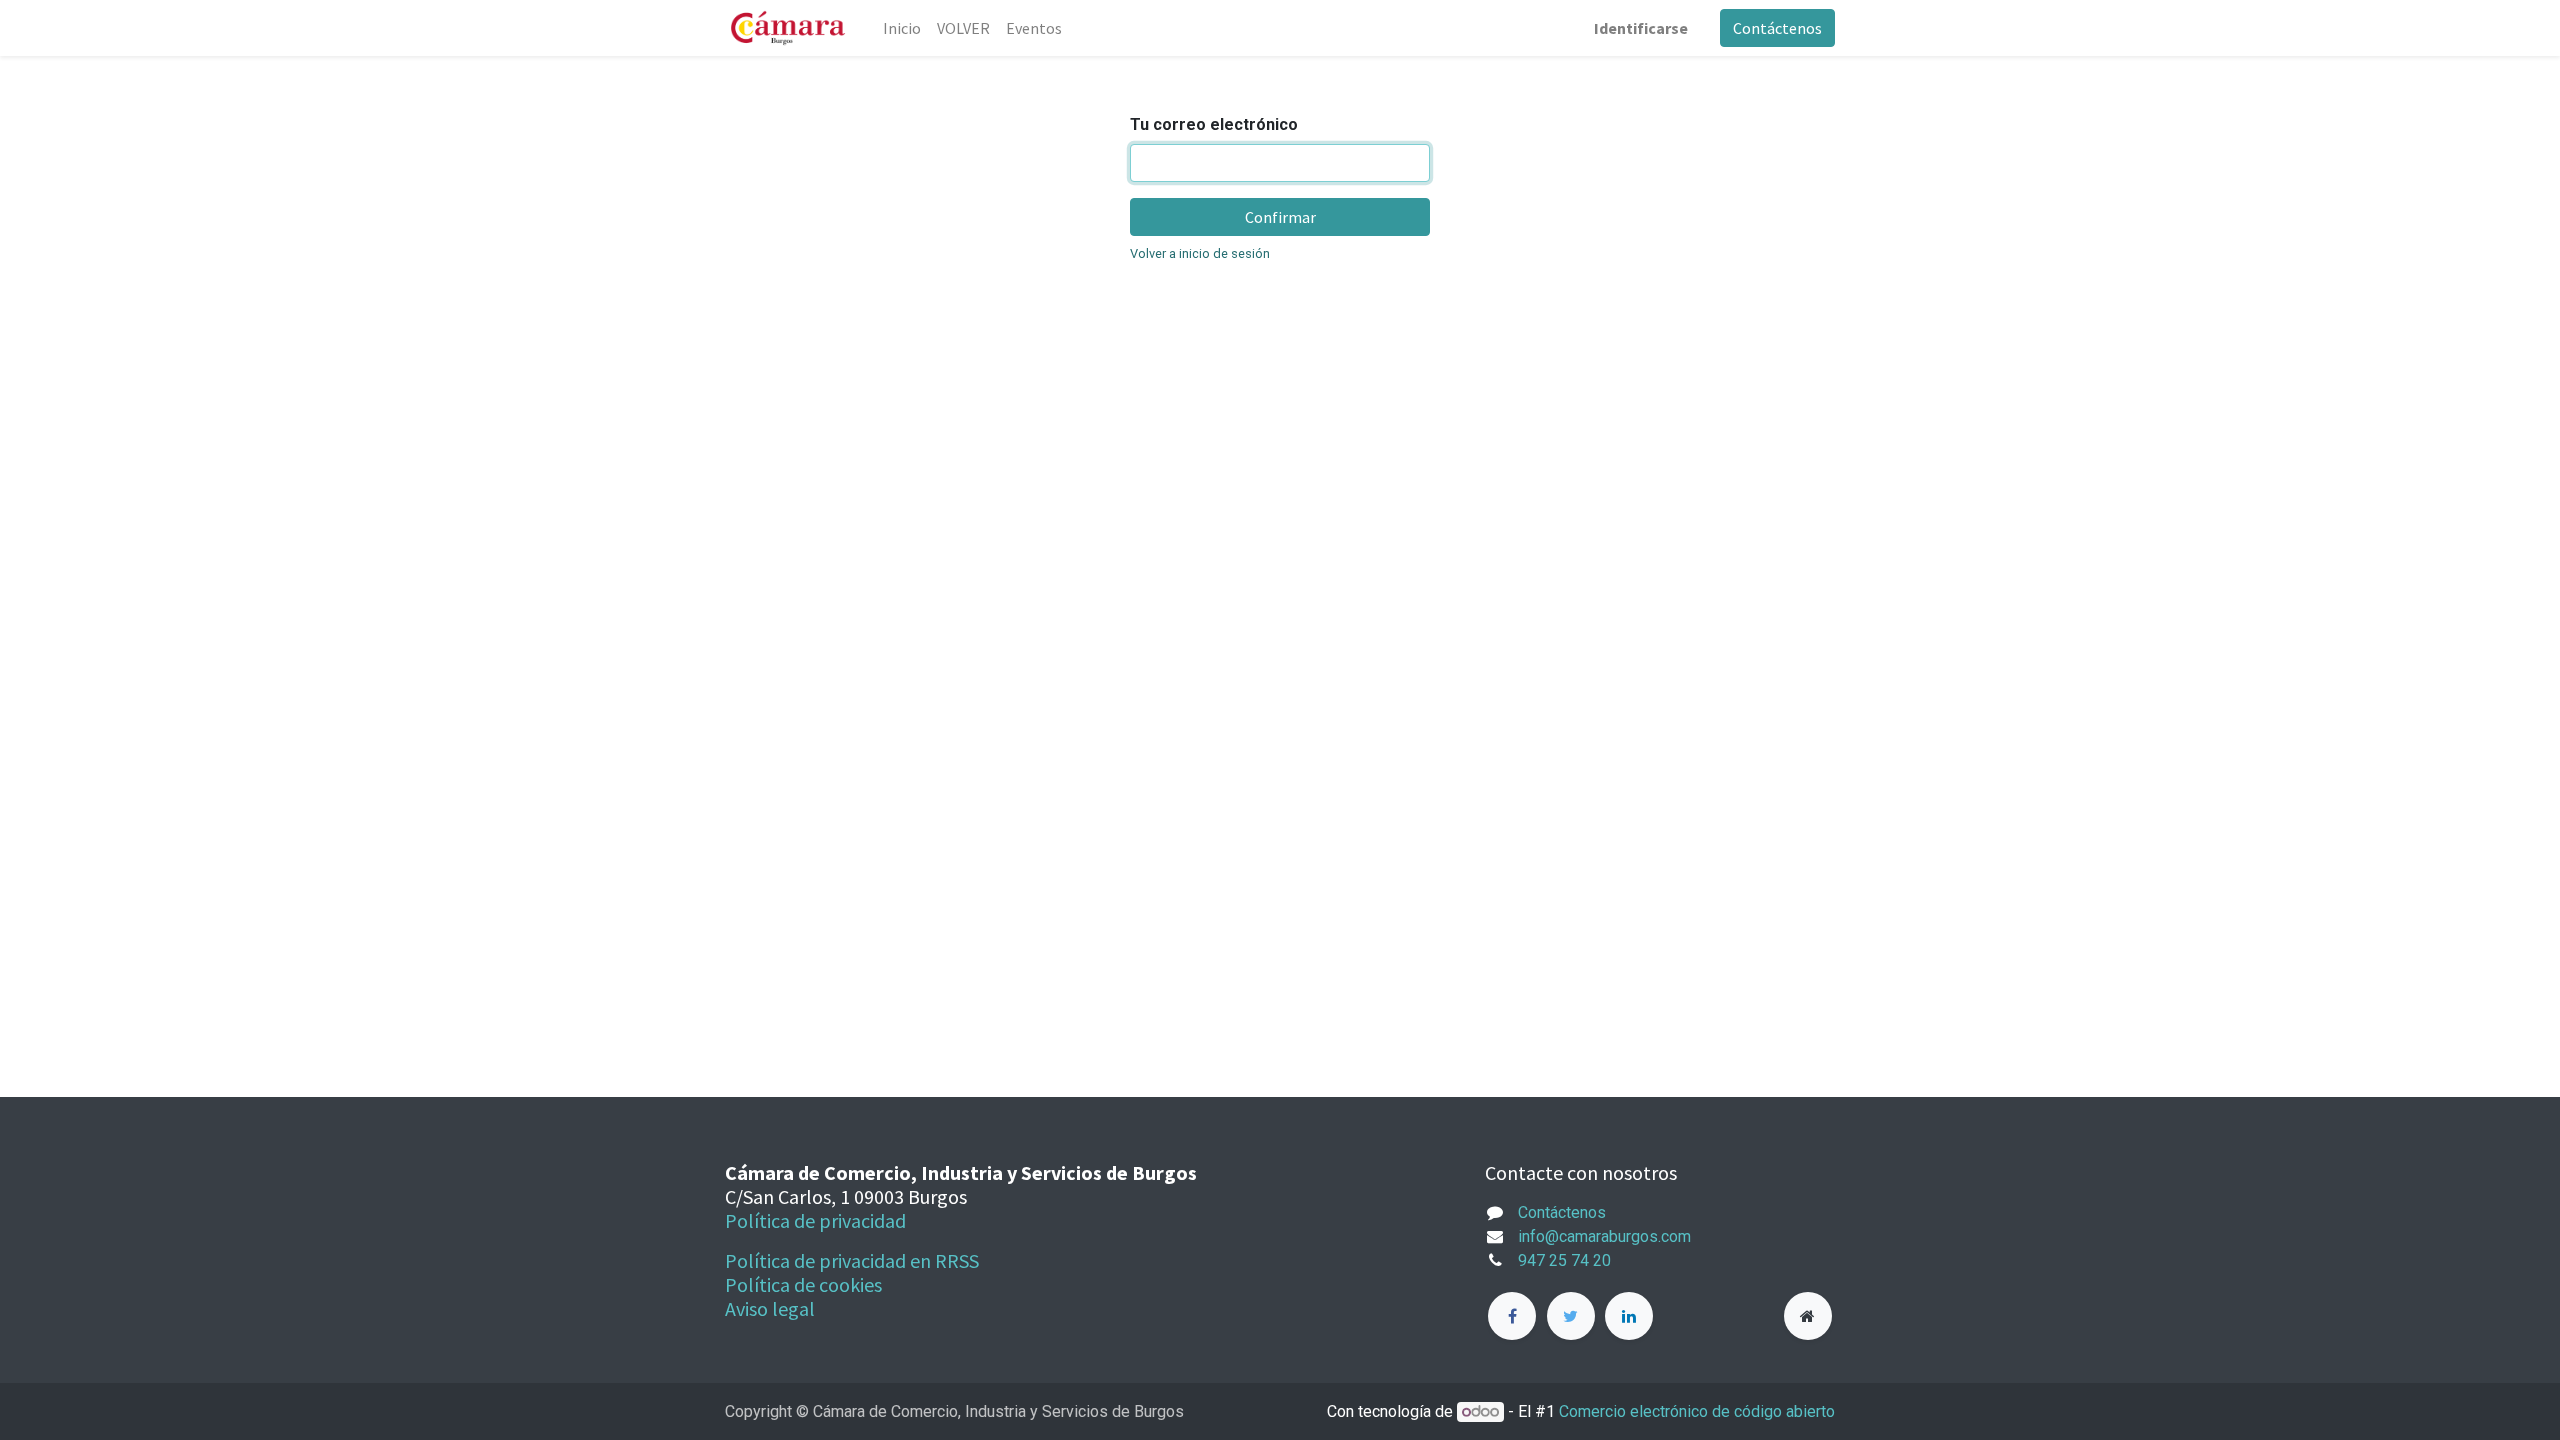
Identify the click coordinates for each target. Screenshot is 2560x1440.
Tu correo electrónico (1214, 124)
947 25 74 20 (1564, 1260)
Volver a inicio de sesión (1200, 253)
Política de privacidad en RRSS (852, 1260)
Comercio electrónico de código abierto (1697, 1411)
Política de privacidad (815, 1220)
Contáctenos (1777, 28)
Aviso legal (770, 1308)
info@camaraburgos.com (1604, 1236)
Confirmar (1280, 217)
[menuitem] (902, 28)
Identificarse (1641, 28)
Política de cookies (803, 1284)
